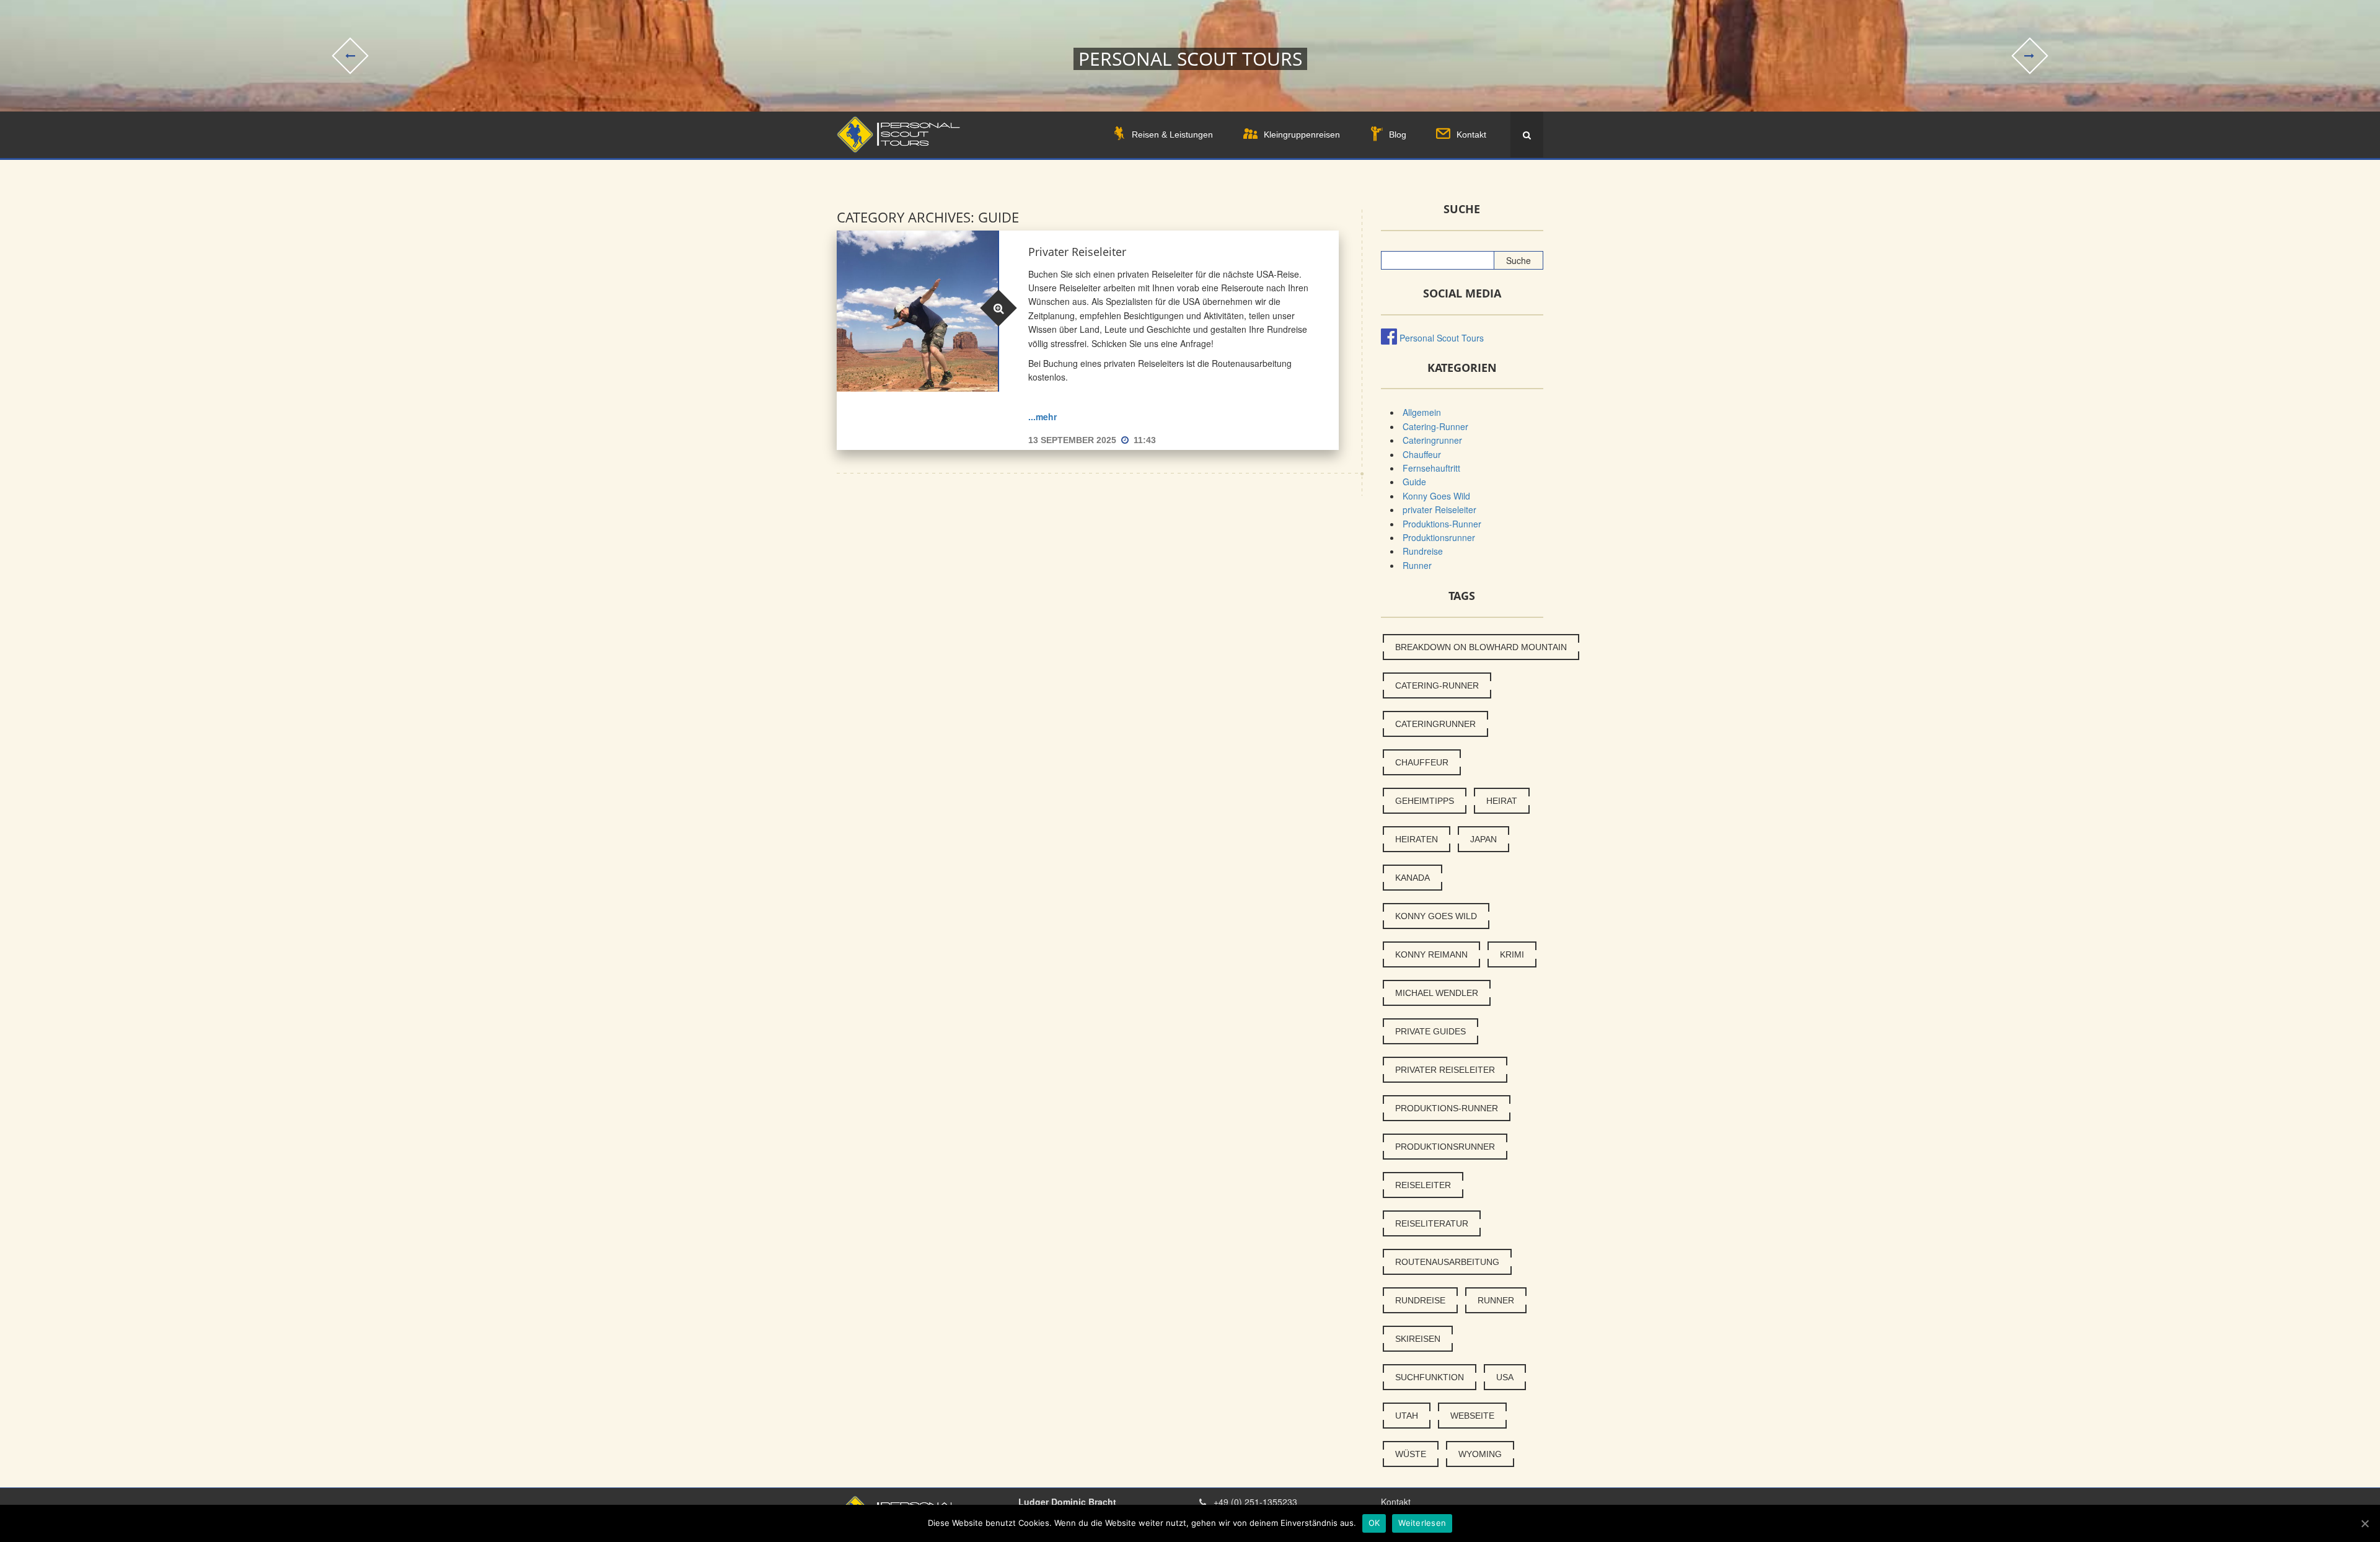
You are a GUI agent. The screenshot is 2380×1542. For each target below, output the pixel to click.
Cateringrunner (1432, 440)
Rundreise (1423, 551)
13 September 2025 (1073, 440)
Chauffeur (1422, 454)
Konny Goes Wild (1436, 496)
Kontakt (1396, 1502)
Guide (1414, 482)
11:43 (1145, 440)
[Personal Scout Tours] (898, 135)
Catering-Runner (1435, 426)
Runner (1417, 565)
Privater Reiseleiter (1077, 252)
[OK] (2365, 1523)
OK (1374, 1523)
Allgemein (1422, 412)
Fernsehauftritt (1431, 468)
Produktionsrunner (1439, 537)
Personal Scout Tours (1442, 338)
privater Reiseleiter (1439, 509)
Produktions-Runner (1442, 524)
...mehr (1042, 416)
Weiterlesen (1422, 1523)
